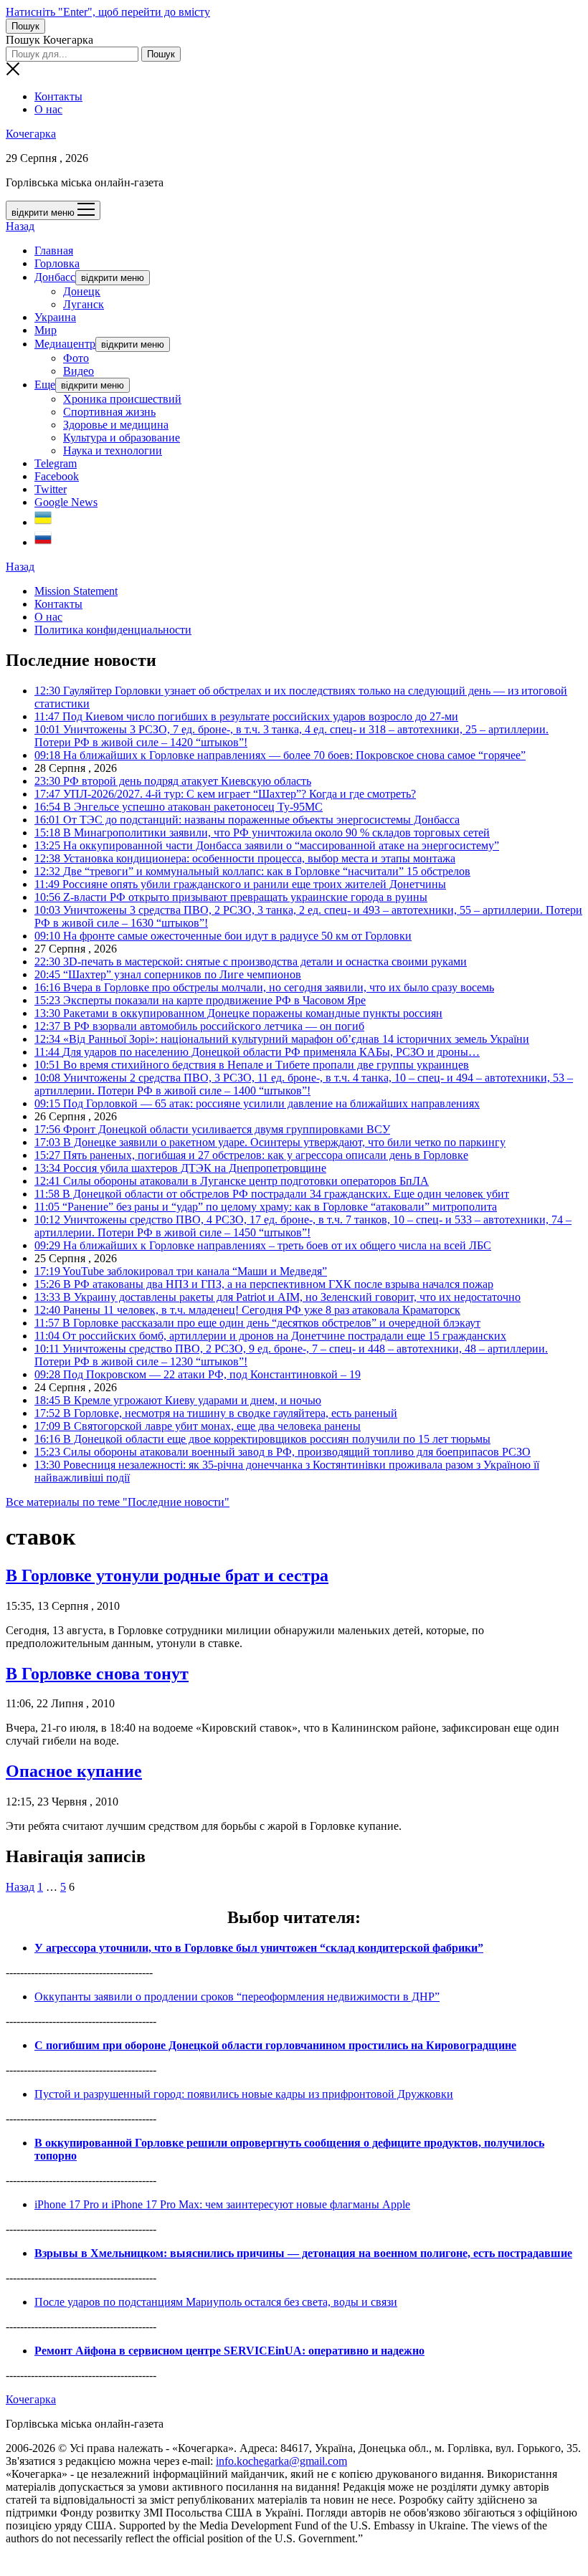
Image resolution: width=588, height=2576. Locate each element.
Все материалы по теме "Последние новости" (118, 1502)
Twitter (51, 489)
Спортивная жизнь (109, 412)
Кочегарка (31, 134)
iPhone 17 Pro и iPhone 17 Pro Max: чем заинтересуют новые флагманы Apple (222, 2204)
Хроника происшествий (122, 399)
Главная (54, 251)
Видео (79, 371)
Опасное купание (74, 1771)
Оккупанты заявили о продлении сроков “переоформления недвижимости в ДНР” (237, 1997)
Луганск (84, 304)
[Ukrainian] (43, 522)
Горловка (57, 263)
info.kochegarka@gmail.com (281, 2461)
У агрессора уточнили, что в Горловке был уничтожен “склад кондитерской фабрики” (259, 1948)
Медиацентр (65, 344)
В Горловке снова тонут (97, 1674)
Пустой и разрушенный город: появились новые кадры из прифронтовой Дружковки (244, 2094)
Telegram (56, 463)
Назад (20, 226)
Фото (76, 358)
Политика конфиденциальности (113, 630)
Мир (46, 330)
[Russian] (43, 542)
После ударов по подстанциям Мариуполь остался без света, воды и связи (216, 2302)
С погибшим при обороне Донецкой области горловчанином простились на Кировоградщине (275, 2045)
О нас (48, 109)
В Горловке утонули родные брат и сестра (167, 1575)
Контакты (58, 96)
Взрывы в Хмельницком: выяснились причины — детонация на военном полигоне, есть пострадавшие (303, 2253)
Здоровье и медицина (116, 425)
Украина (55, 317)
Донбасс (55, 277)
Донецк (82, 291)
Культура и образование (122, 438)
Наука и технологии (113, 450)
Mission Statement (76, 591)
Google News (66, 502)
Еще (45, 385)
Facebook (57, 476)
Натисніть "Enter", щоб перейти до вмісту (108, 12)
